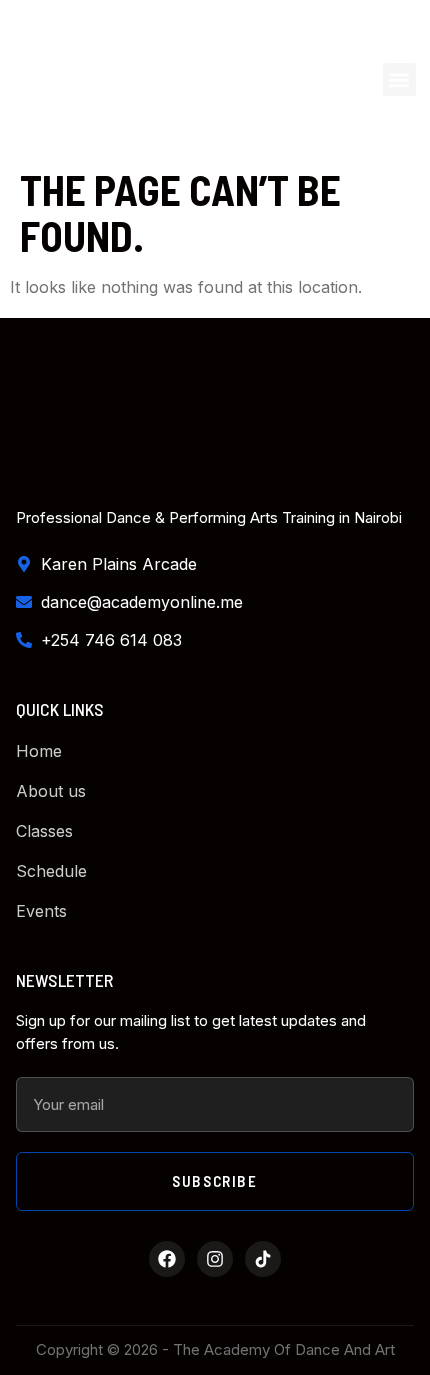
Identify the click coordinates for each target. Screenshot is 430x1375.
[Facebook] (167, 1259)
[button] (399, 79)
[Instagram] (215, 1259)
